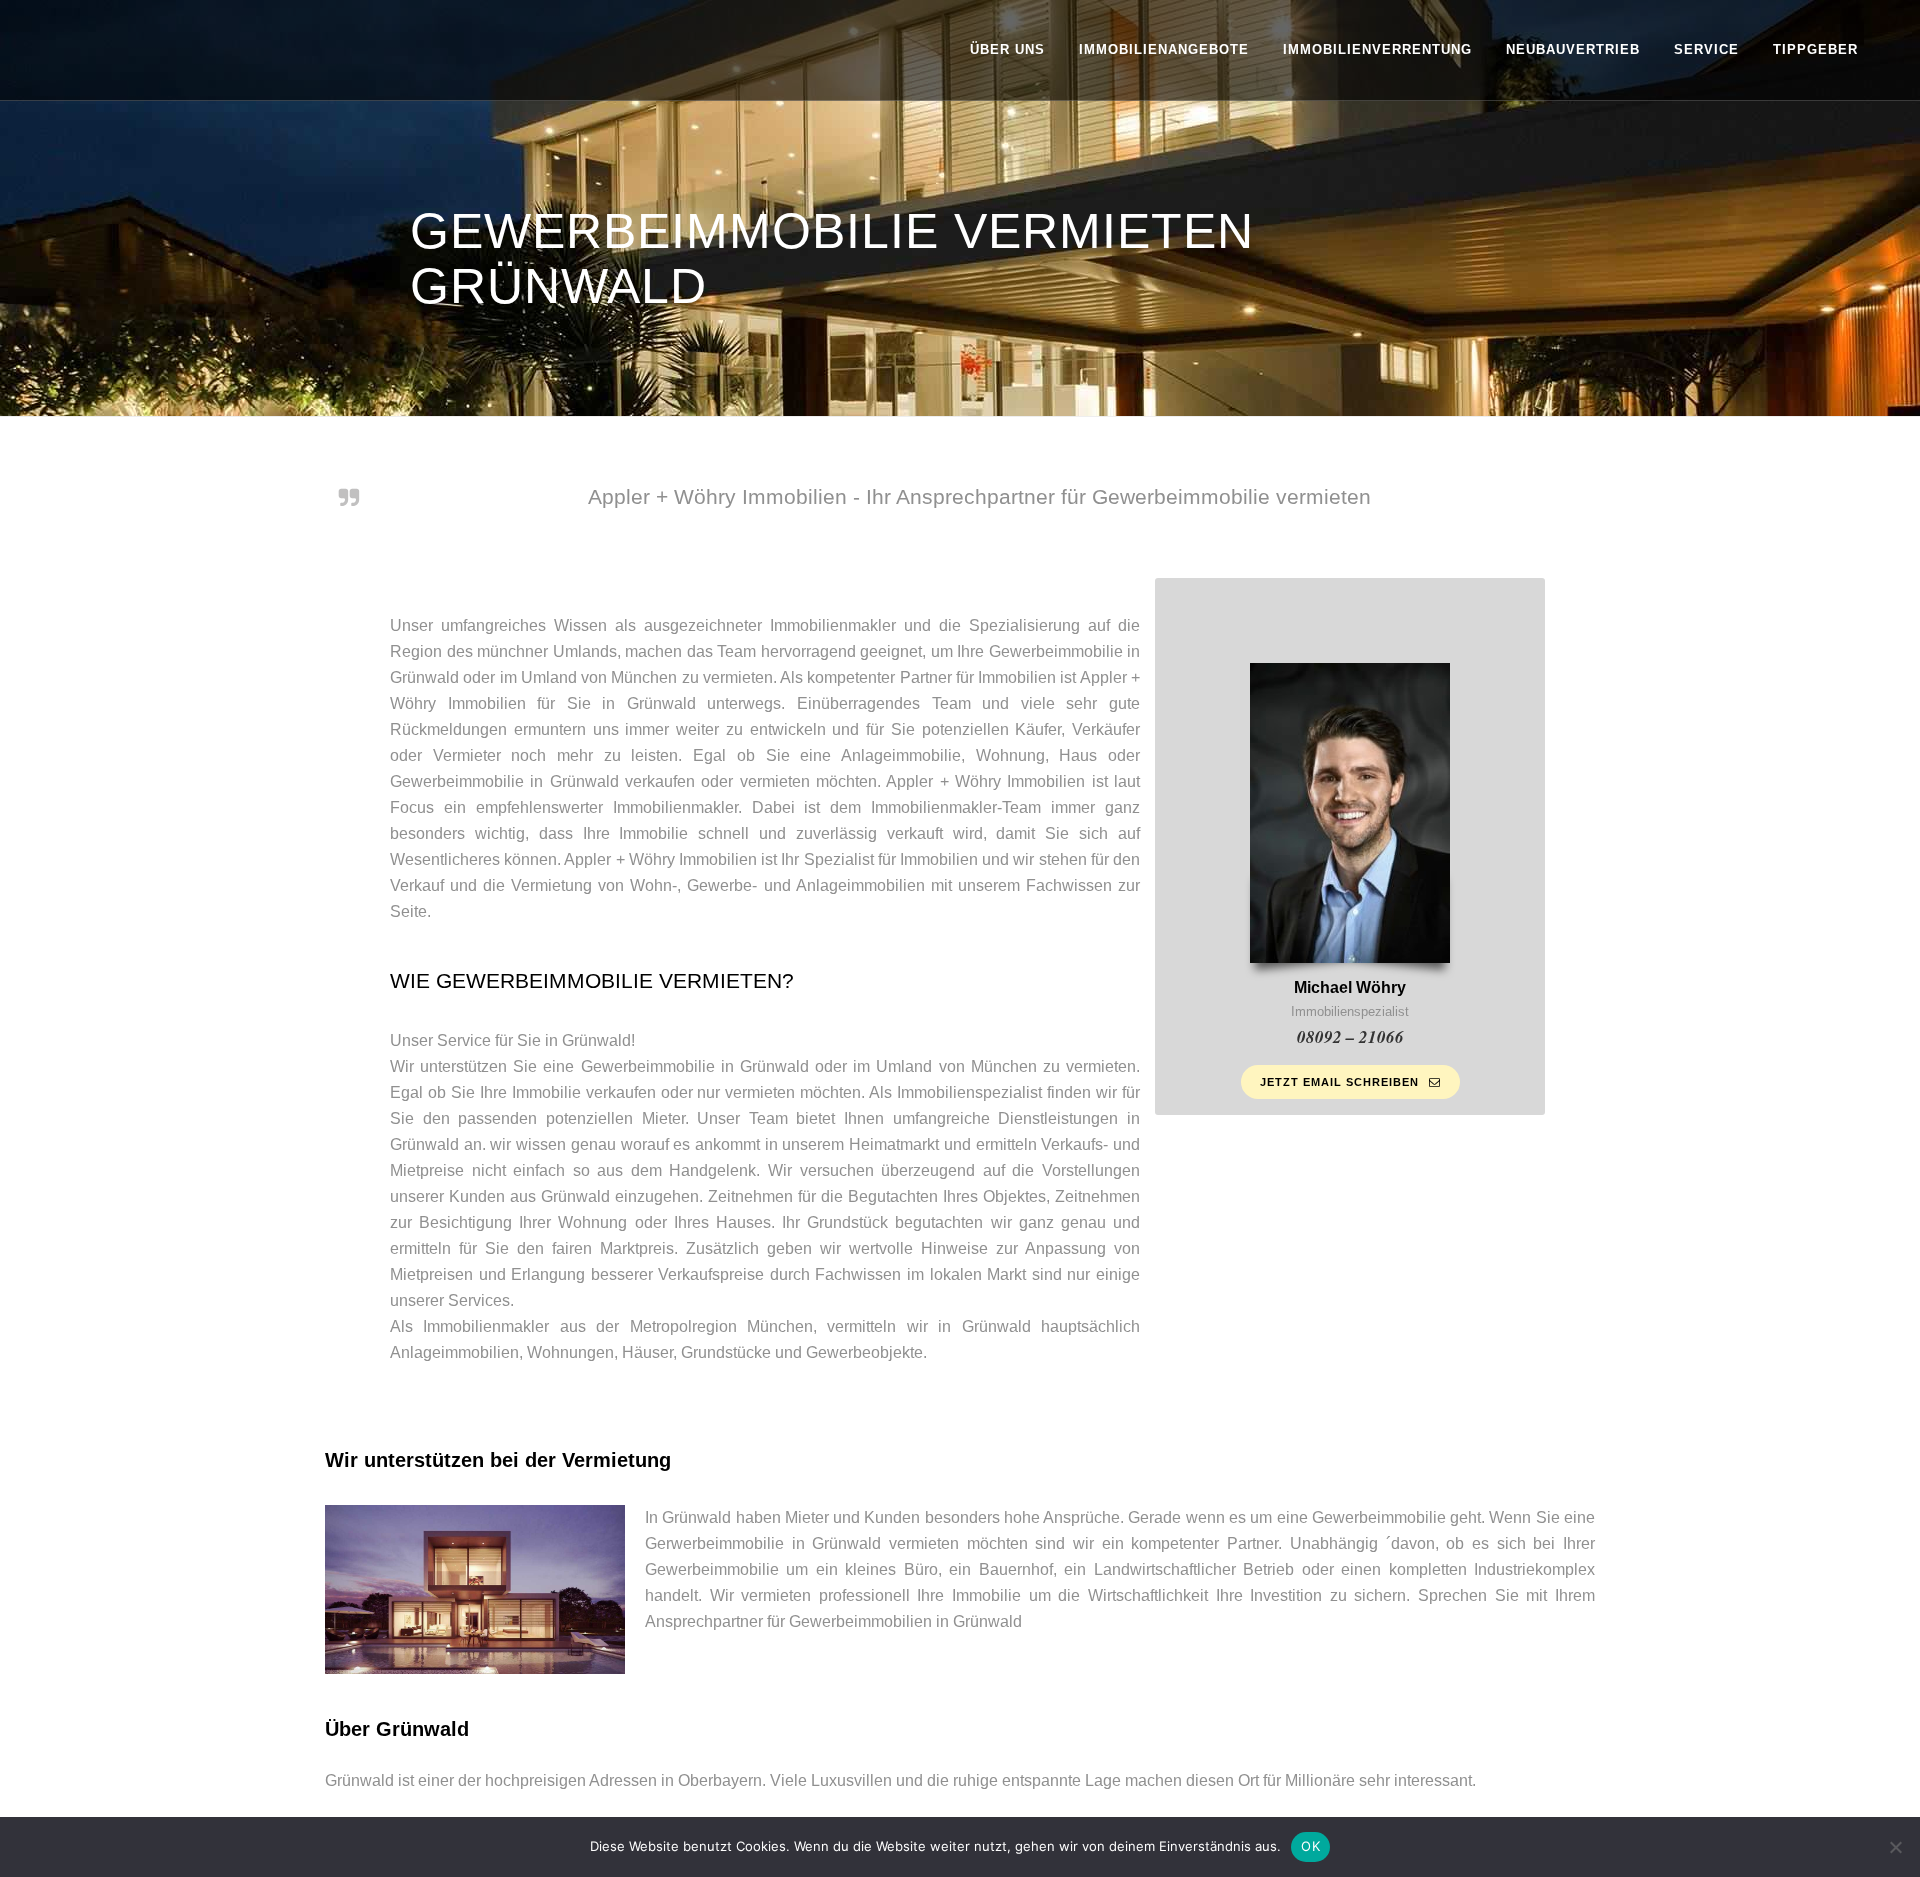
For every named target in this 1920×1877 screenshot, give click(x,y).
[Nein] (1895, 1847)
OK (1310, 1846)
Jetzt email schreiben (1339, 1082)
